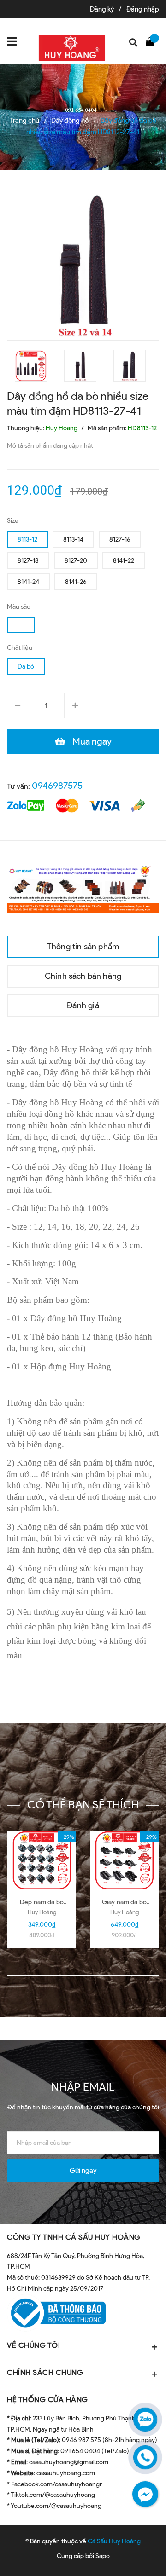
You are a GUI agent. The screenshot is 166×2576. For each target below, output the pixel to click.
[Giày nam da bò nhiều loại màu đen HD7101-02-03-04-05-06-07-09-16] (124, 1860)
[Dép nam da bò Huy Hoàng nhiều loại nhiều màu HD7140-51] (42, 1860)
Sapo (103, 2556)
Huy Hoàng (42, 1912)
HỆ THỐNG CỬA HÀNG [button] (47, 2400)
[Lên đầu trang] (136, 2555)
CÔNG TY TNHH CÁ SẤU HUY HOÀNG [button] (74, 2237)
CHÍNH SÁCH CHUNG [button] (45, 2372)
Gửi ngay (83, 2171)
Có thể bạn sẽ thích (83, 1805)
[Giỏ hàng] (152, 41)
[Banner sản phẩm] (83, 887)
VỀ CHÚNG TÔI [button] (33, 2345)
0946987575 (57, 786)
